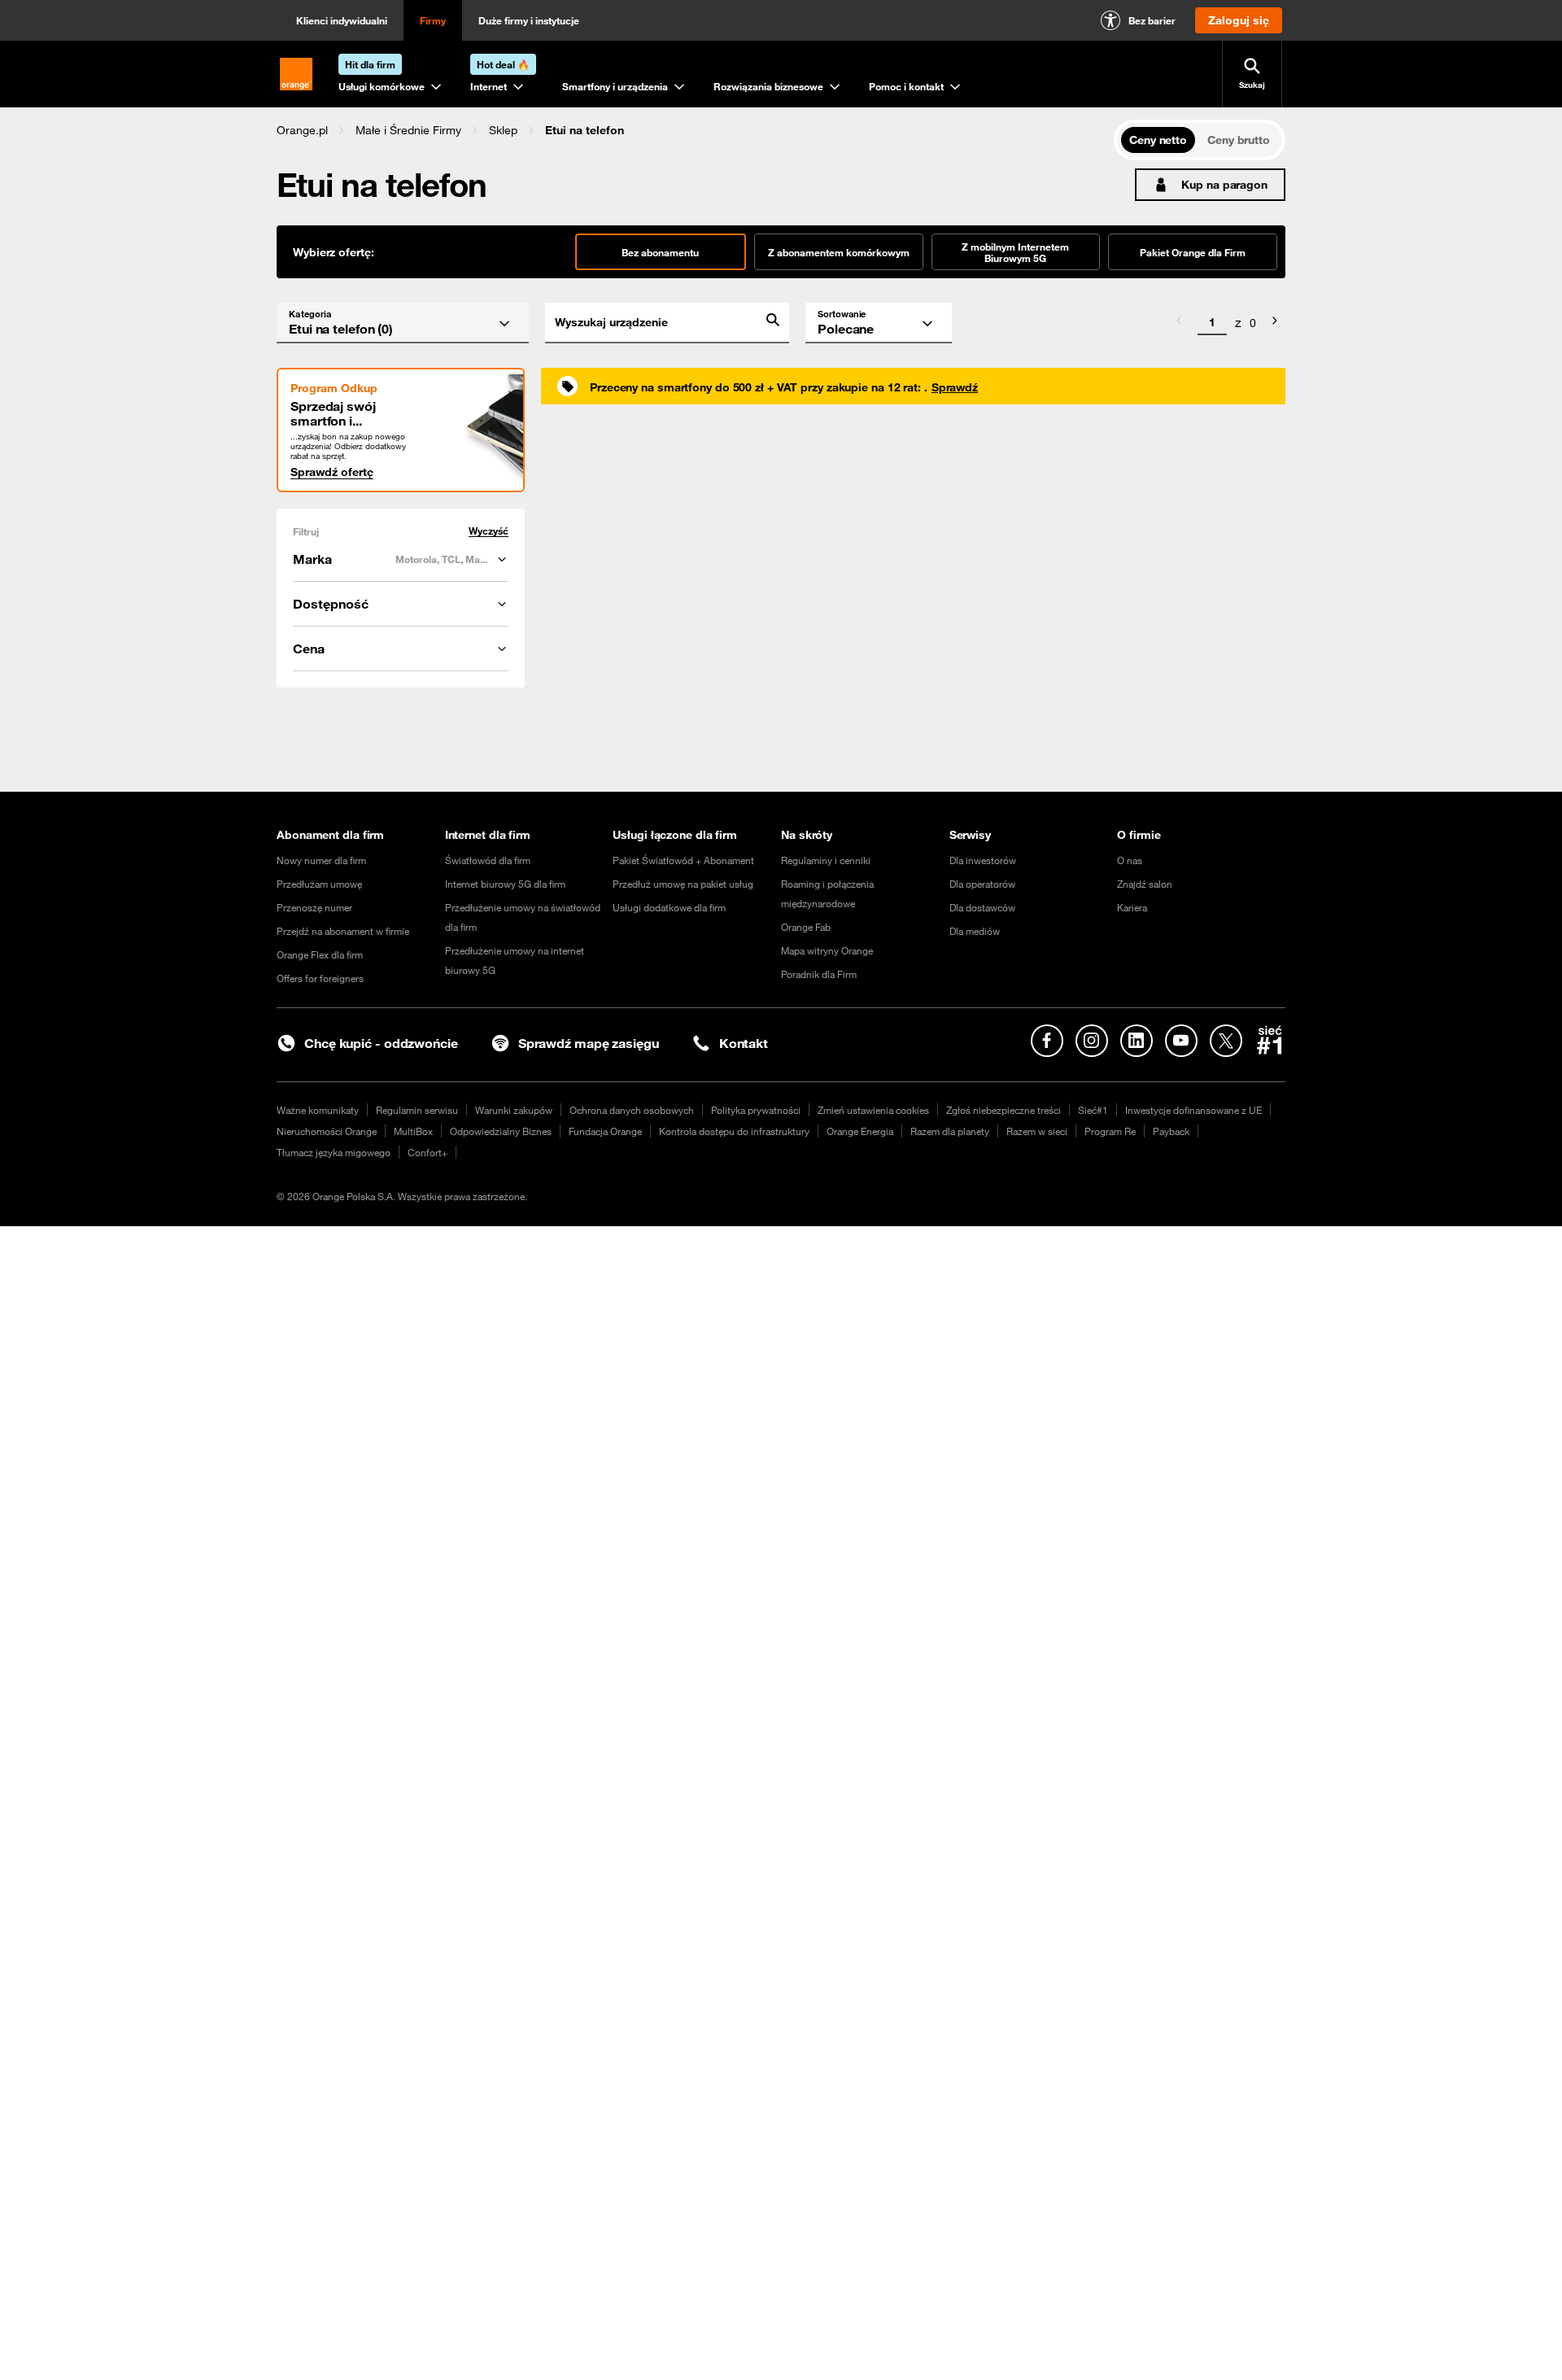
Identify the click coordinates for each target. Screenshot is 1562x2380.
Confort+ (428, 1152)
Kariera (1132, 907)
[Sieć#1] (1270, 1040)
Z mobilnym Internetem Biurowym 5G (1015, 252)
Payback (1171, 1131)
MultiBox (413, 1131)
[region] (695, 130)
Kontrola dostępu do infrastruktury (734, 1131)
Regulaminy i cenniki (826, 860)
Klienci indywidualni (342, 20)
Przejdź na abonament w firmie (343, 931)
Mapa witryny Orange (827, 950)
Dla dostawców (982, 907)
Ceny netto (1158, 140)
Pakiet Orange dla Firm (1193, 252)
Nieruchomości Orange (327, 1131)
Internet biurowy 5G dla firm (505, 884)
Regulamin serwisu (417, 1110)
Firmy (433, 20)
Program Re (1110, 1131)
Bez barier (1152, 20)
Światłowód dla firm (488, 860)
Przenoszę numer (314, 907)
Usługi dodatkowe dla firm (669, 907)
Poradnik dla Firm (819, 974)
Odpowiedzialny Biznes (501, 1131)
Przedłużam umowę (319, 884)
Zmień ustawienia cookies (873, 1110)
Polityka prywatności (756, 1110)
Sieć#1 (1093, 1110)
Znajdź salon (1145, 884)
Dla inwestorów (983, 860)
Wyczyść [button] (489, 531)
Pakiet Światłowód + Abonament (683, 860)
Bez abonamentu (660, 252)
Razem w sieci (1037, 1131)
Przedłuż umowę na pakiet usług (683, 884)
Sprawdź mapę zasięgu (589, 1043)
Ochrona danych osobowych (632, 1110)
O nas (1130, 860)
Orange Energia (860, 1131)
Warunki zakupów (514, 1110)
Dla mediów (975, 931)
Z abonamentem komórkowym (839, 252)
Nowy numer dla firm (321, 860)
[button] (302, 130)
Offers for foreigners (320, 978)
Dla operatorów (982, 884)
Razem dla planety (950, 1131)
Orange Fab (806, 927)
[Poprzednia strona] (1179, 323)
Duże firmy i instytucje (529, 20)
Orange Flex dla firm (320, 954)
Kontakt (744, 1043)
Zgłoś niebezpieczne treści (1004, 1110)
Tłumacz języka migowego (334, 1152)
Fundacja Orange (605, 1131)
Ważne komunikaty (318, 1110)
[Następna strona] (1275, 323)
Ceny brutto (1239, 140)
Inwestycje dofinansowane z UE (1193, 1110)
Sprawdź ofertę (332, 472)
